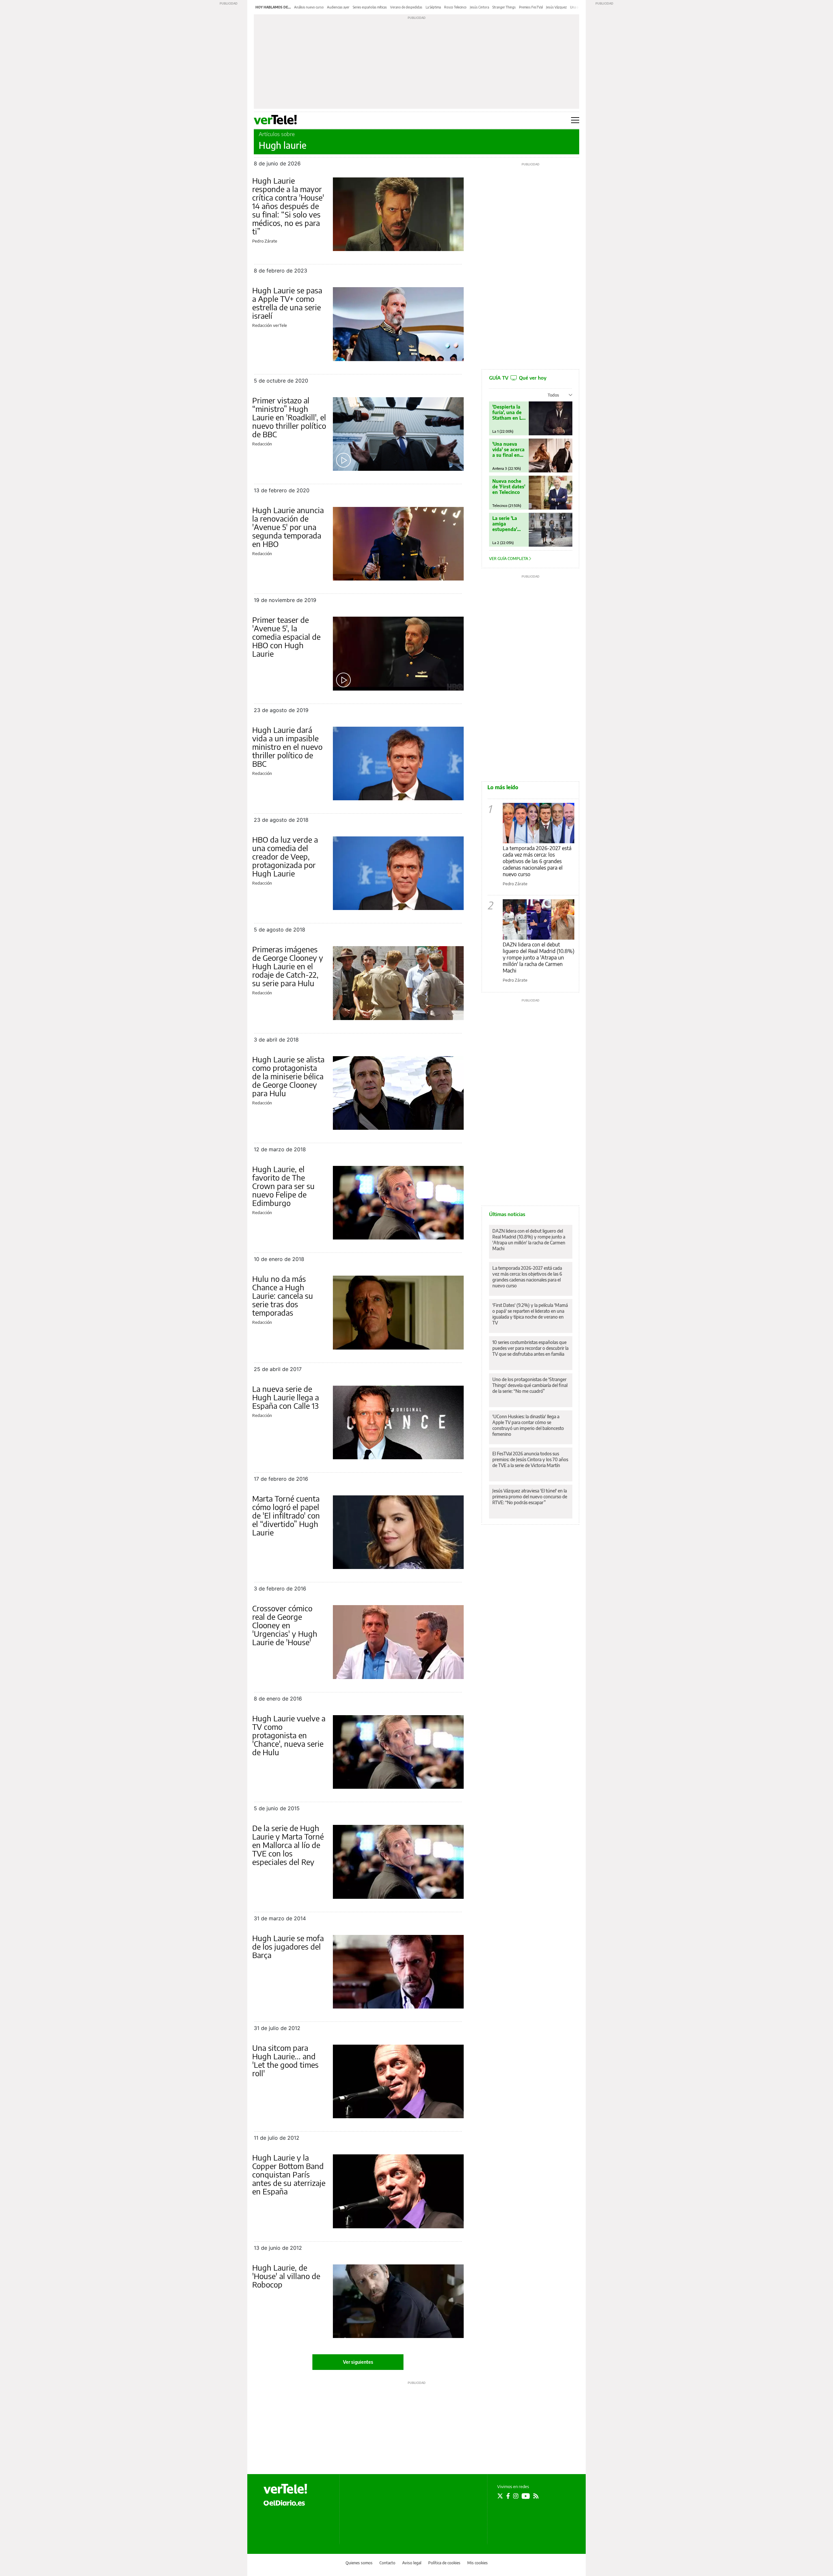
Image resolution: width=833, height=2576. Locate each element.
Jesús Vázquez (556, 7)
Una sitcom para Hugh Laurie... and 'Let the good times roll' (285, 2060)
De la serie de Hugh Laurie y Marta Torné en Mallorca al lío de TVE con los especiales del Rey (288, 1845)
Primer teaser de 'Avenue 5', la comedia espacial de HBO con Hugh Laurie (286, 637)
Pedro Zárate (265, 241)
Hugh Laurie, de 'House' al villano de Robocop (286, 2276)
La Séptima (433, 7)
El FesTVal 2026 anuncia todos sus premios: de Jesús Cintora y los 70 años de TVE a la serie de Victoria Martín (530, 1459)
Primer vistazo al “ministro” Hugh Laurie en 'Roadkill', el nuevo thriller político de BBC (289, 417)
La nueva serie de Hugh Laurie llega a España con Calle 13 (286, 1397)
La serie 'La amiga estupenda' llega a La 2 (505, 524)
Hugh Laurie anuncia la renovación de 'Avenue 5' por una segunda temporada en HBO (288, 527)
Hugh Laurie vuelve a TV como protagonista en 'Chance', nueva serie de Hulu (289, 1735)
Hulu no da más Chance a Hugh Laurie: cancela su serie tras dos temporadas (283, 1295)
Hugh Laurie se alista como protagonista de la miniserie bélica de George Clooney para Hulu (288, 1076)
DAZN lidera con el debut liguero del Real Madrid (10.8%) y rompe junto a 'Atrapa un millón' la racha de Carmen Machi (539, 958)
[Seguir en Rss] (536, 2496)
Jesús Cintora (479, 7)
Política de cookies (444, 2563)
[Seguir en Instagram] (516, 2496)
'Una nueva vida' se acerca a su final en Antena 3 (508, 449)
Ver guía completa (509, 559)
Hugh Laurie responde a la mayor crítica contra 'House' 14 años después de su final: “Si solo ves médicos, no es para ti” (288, 206)
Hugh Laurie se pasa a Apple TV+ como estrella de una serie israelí (287, 303)
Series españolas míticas (370, 7)
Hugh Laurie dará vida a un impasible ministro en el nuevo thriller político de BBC (287, 747)
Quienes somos (359, 2563)
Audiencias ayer (338, 7)
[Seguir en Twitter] (500, 2496)
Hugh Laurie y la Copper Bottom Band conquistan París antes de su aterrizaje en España (289, 2174)
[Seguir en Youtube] (526, 2496)
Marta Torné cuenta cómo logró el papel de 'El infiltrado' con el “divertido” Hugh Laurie (286, 1515)
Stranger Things (504, 7)
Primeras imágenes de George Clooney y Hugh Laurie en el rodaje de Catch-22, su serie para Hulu (288, 966)
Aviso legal (412, 2563)
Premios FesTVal (531, 7)
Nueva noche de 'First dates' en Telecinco (509, 487)
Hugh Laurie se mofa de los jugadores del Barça (288, 1946)
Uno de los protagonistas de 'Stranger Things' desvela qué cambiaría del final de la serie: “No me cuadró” (530, 1385)
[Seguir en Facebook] (508, 2496)
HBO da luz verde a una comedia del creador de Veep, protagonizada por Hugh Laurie (285, 856)
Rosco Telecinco (455, 7)
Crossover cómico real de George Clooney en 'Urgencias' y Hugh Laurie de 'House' (285, 1625)
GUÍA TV (518, 378)
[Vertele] (285, 2489)
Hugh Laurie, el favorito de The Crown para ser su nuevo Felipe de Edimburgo (283, 1186)
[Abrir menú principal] (575, 120)
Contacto (387, 2563)
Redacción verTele (270, 325)
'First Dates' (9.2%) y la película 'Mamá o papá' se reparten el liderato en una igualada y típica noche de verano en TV (530, 1314)
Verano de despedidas (406, 7)
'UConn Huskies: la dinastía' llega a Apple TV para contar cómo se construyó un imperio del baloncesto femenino (528, 1425)
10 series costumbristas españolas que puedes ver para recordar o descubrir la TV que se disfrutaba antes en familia (530, 1348)
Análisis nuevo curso (309, 7)
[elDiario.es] (284, 2502)
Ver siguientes (358, 2362)
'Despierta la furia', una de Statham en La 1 (508, 412)
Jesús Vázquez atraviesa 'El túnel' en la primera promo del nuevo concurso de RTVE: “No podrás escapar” (530, 1497)
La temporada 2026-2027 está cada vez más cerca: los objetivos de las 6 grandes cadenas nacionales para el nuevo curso (537, 861)
